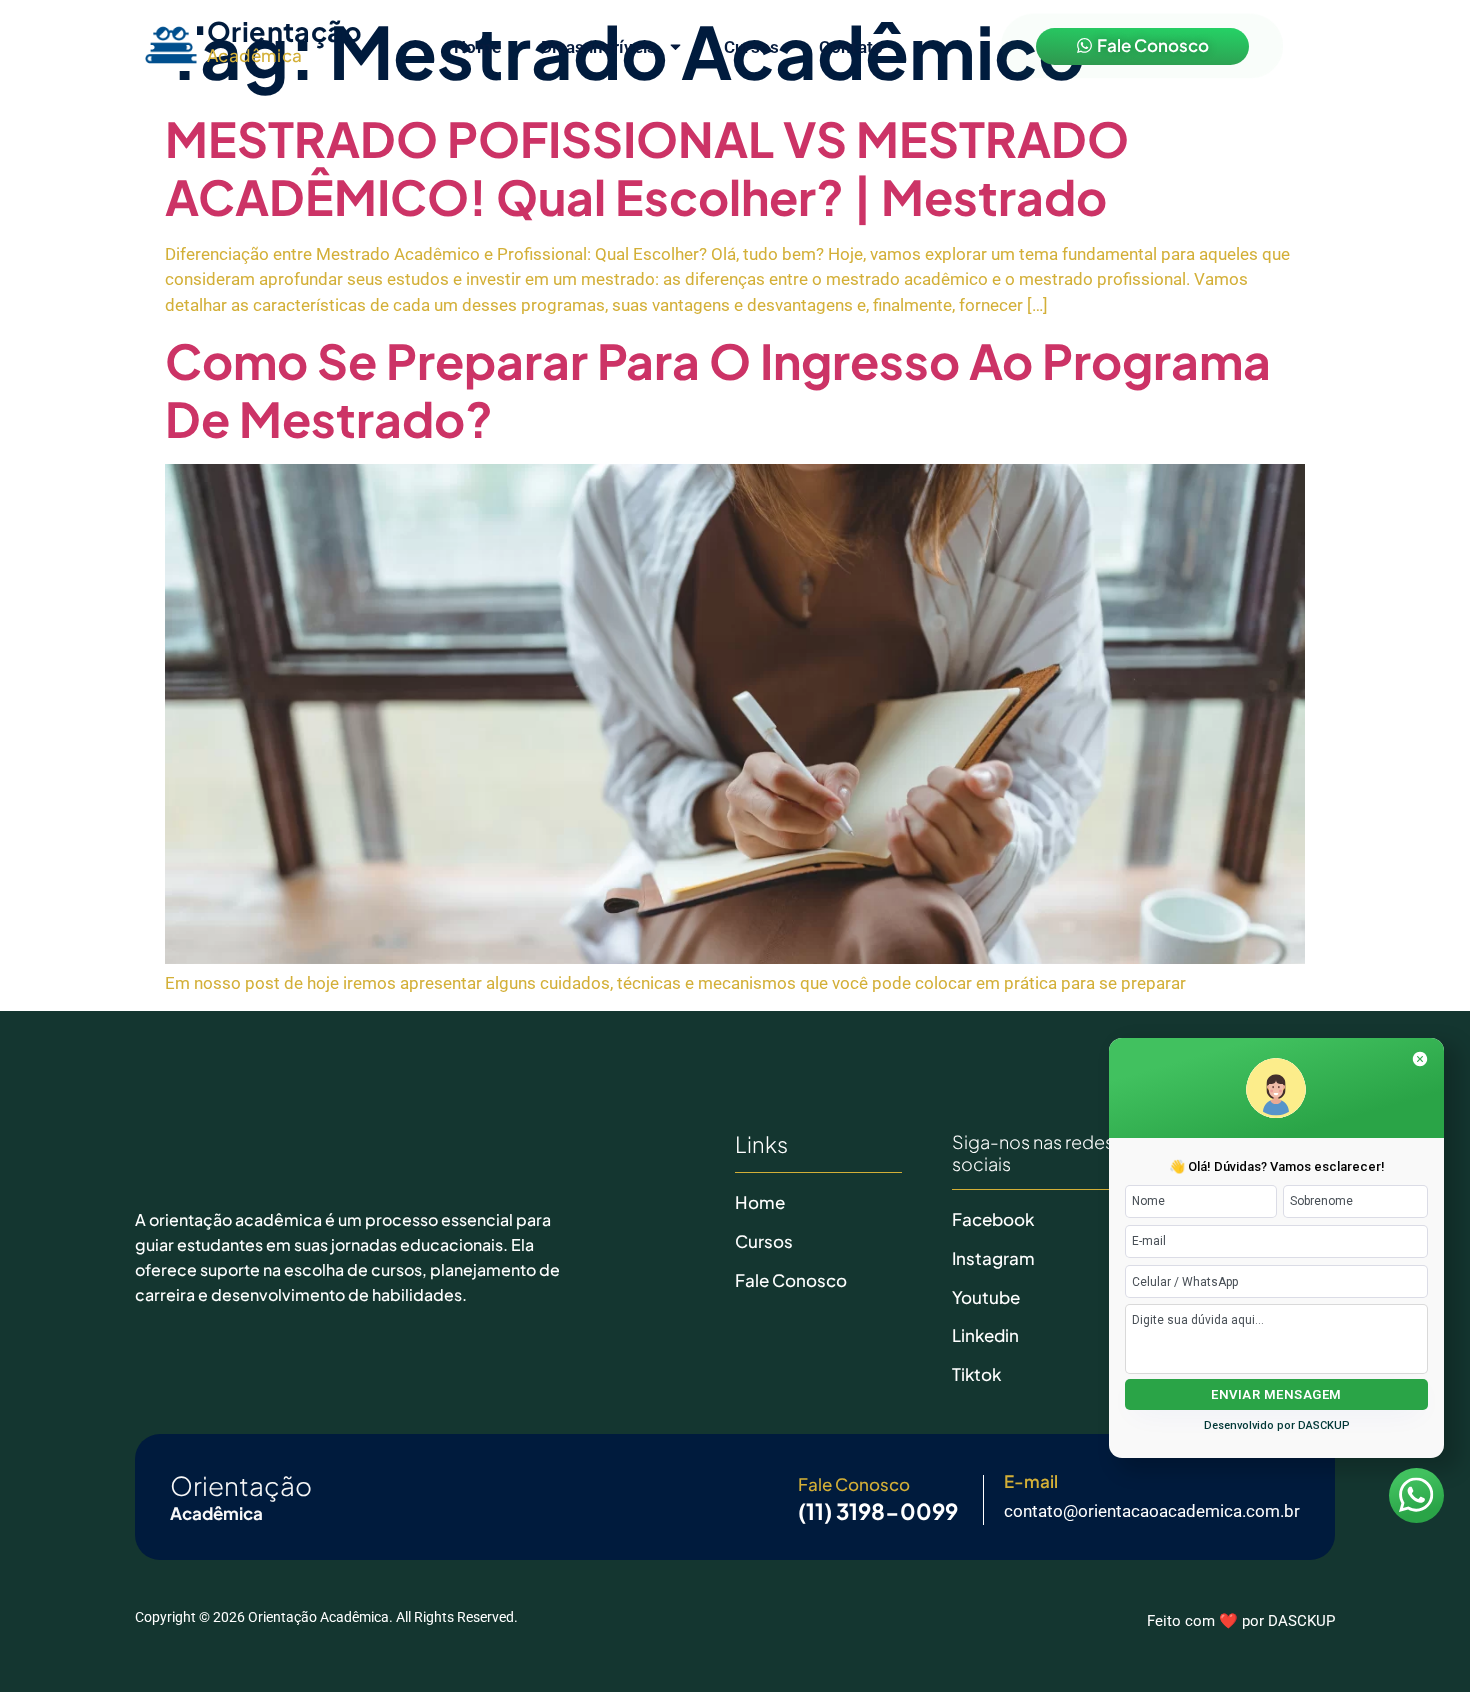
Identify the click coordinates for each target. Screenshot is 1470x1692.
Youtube (986, 1297)
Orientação (284, 31)
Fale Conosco (791, 1280)
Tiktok (976, 1374)
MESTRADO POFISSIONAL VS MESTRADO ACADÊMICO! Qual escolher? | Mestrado (647, 167)
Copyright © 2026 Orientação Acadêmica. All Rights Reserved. (326, 1617)
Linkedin (985, 1335)
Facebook (993, 1219)
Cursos (752, 47)
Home (477, 47)
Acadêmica (255, 55)
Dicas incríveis (599, 47)
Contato (851, 47)
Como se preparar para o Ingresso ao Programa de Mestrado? (718, 389)
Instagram (993, 1258)
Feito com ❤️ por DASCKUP (1241, 1621)
